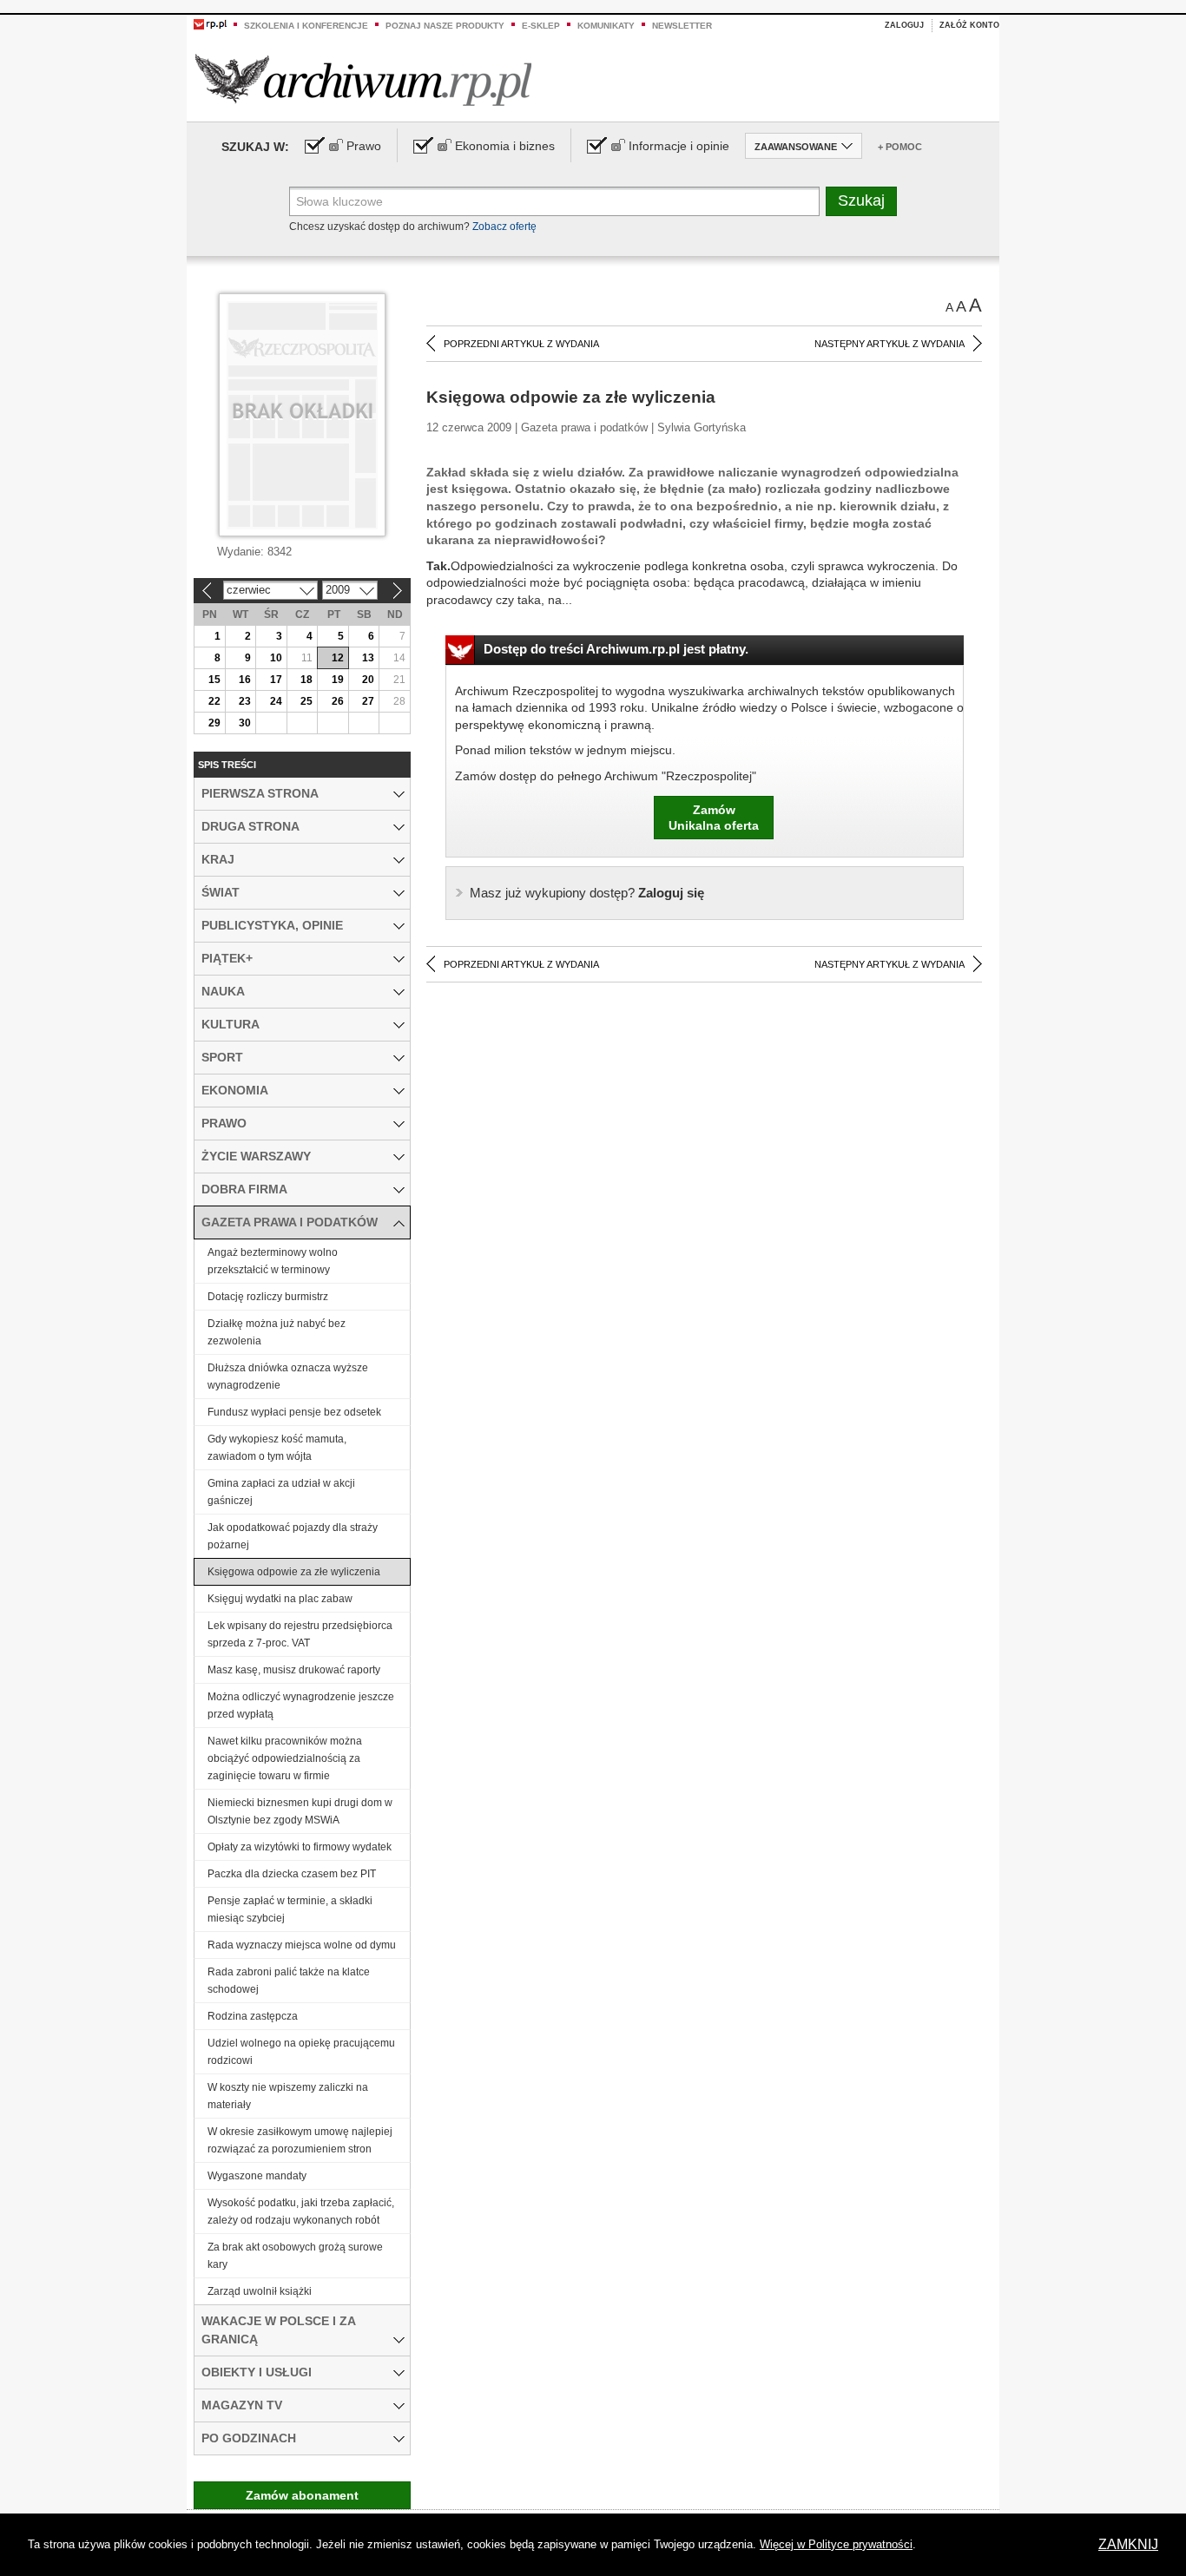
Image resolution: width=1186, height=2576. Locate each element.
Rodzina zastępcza (253, 2016)
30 (245, 723)
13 (368, 658)
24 (276, 701)
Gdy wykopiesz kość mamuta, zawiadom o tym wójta (277, 1448)
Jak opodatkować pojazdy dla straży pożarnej (293, 1536)
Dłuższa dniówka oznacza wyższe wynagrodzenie (288, 1377)
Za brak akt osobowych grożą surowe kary (295, 2256)
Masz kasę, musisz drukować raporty (294, 1670)
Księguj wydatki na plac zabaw (280, 1599)
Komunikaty (606, 26)
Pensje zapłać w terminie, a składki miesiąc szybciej (290, 1909)
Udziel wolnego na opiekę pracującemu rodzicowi (301, 2052)
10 (276, 658)
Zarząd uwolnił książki (260, 2291)
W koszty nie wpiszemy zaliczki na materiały (288, 2096)
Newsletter (682, 26)
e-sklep (541, 26)
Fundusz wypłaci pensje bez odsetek (294, 1412)
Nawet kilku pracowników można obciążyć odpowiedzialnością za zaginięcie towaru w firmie (285, 1758)
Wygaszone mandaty (257, 2176)
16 (245, 680)
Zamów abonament (302, 2495)
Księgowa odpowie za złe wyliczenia (294, 1572)
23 (245, 701)
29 (214, 723)
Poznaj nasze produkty (445, 26)
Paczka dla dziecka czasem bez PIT (292, 1874)
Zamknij (1128, 2544)
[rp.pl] (210, 23)
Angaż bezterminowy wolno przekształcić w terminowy (273, 1261)
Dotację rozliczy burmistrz (268, 1297)
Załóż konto (969, 25)
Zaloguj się (587, 893)
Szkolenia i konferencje (306, 26)
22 (214, 701)
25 (306, 701)
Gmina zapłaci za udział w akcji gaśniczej (281, 1492)
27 (368, 701)
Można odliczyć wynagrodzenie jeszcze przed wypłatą (301, 1705)
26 (338, 701)
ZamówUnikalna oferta (714, 818)
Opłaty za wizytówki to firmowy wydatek (300, 1847)
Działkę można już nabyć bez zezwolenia (277, 1332)
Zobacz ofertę (504, 227)
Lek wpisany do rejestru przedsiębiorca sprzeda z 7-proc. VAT (300, 1634)
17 (276, 680)
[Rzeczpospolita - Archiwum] (363, 79)
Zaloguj (904, 25)
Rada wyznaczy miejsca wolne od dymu (302, 1945)
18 (306, 680)
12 (338, 658)
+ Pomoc (900, 147)
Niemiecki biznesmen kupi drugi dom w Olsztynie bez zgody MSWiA (300, 1811)
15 (214, 680)
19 (338, 680)
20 (368, 680)
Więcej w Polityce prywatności (836, 2544)
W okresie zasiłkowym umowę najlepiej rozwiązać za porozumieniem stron (300, 2140)
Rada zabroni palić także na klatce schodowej (289, 1981)
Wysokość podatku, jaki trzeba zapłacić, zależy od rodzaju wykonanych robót (301, 2211)
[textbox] (554, 201)
